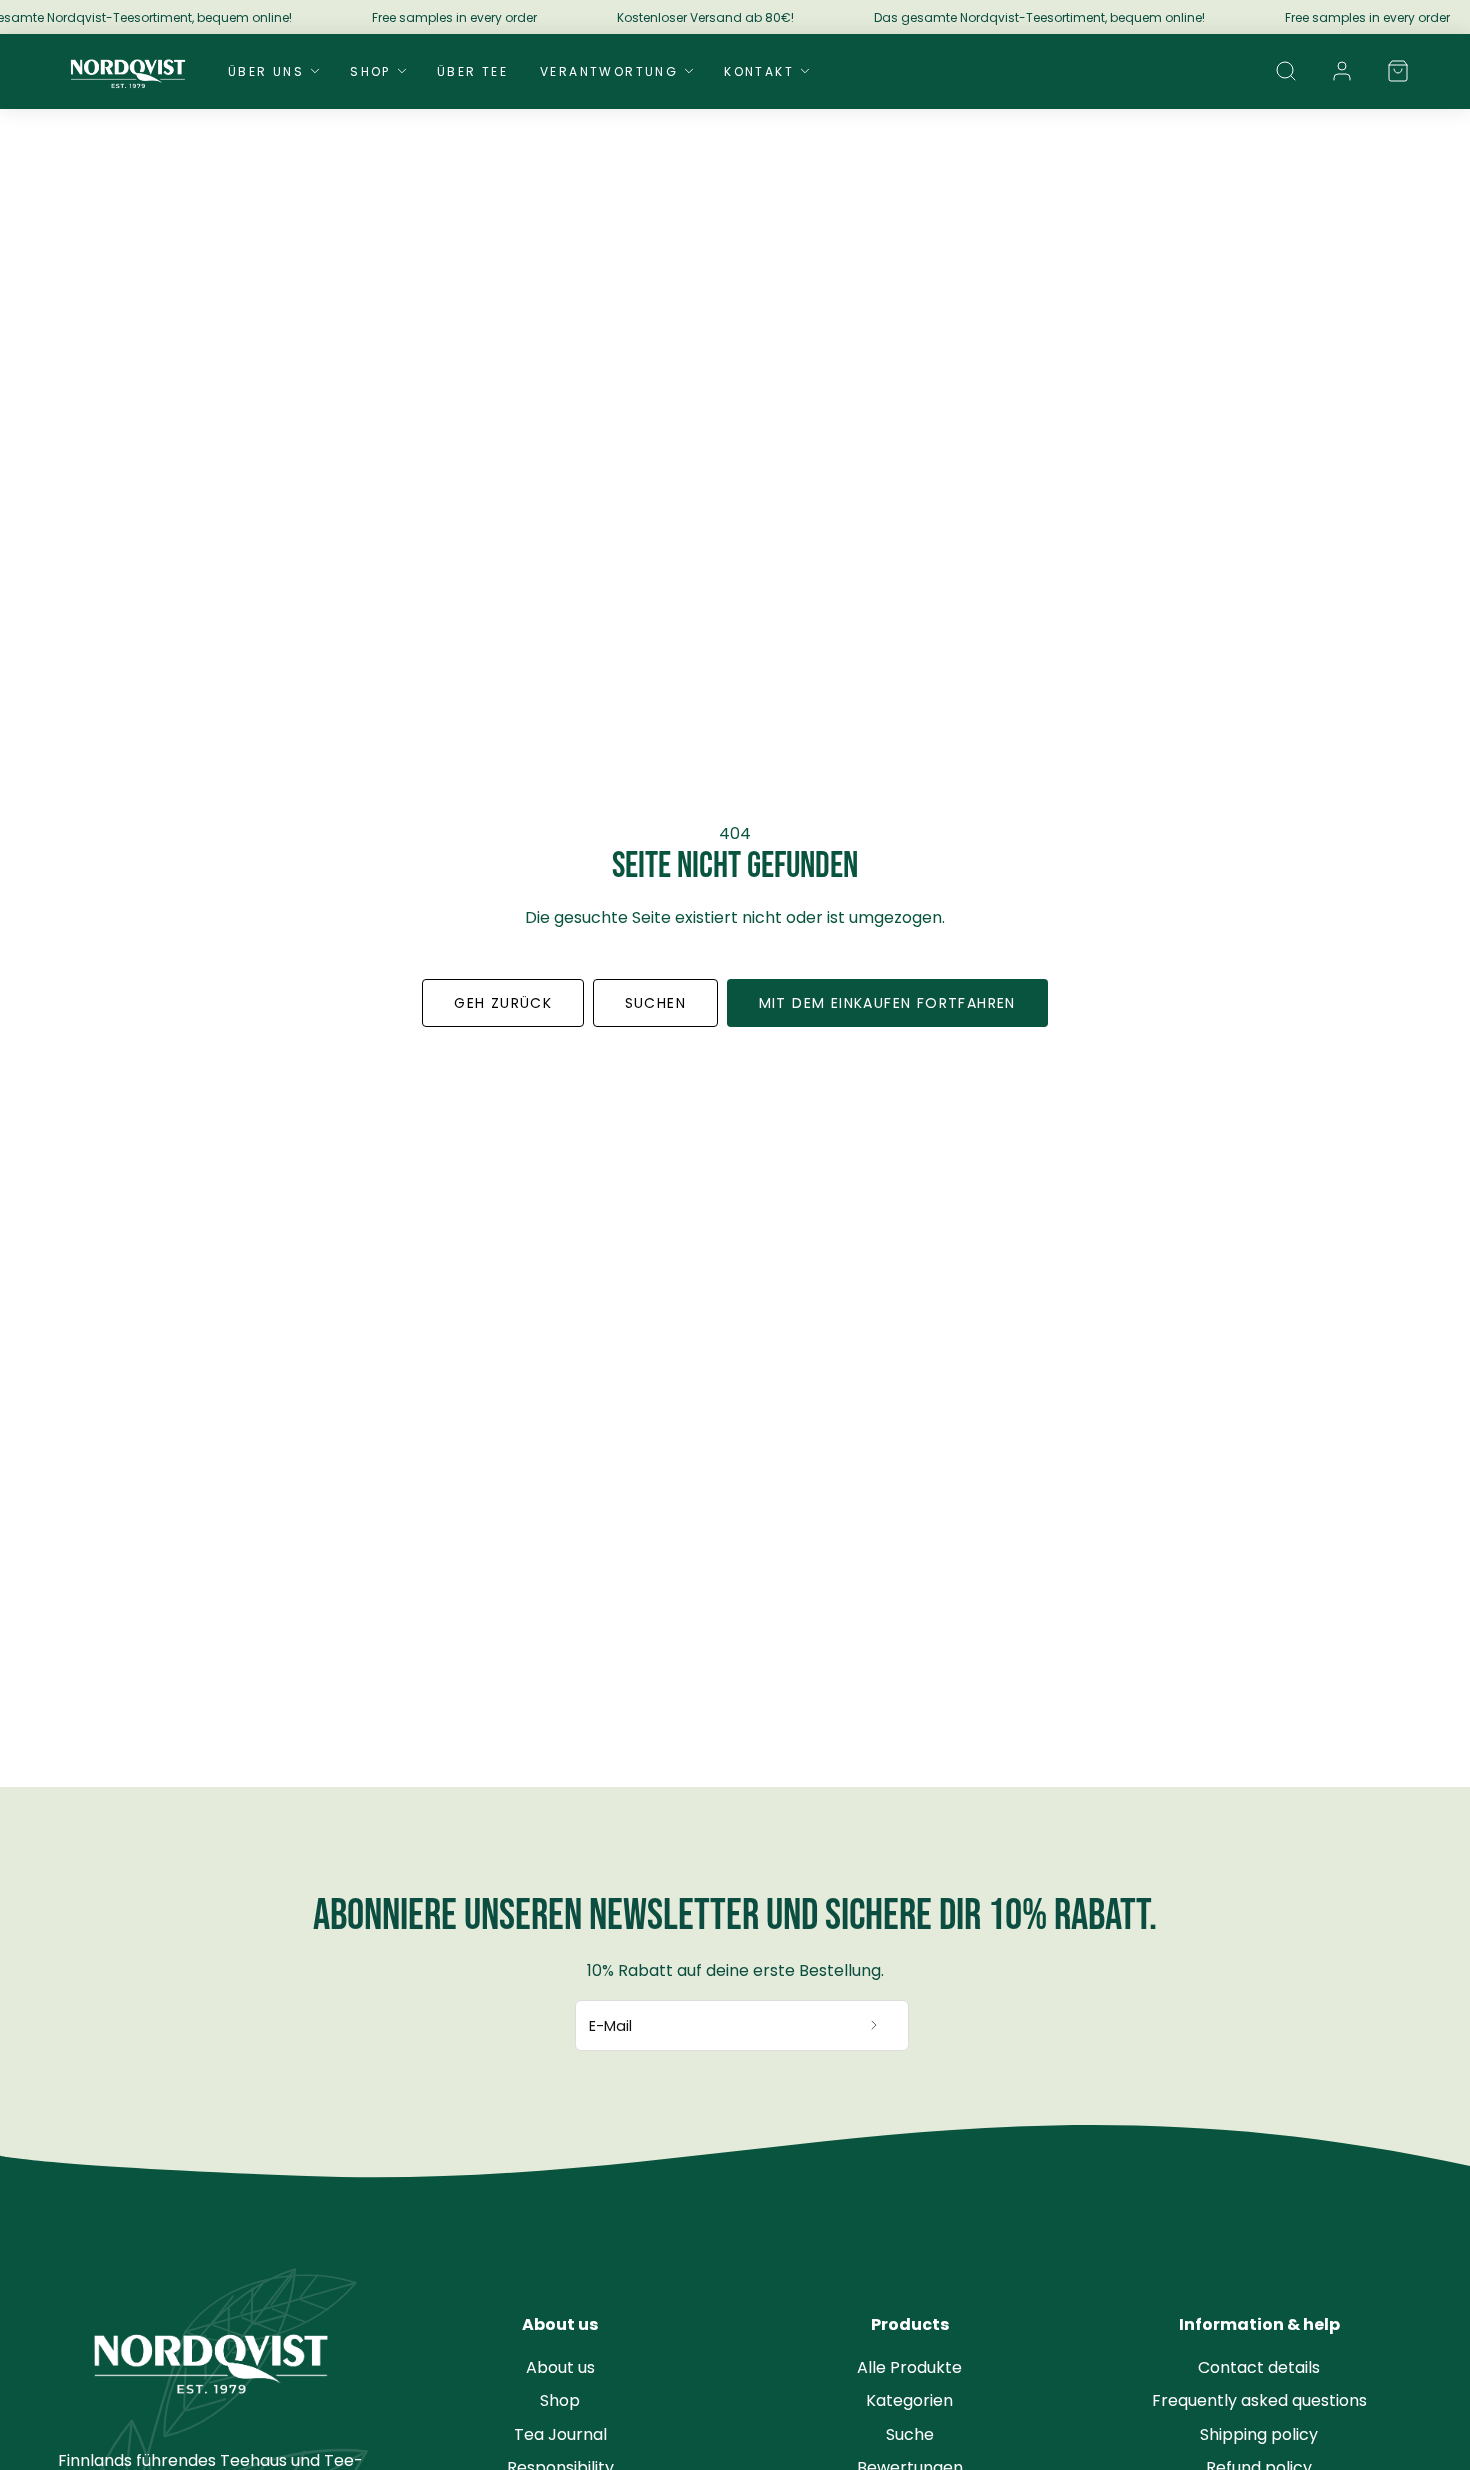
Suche (910, 2434)
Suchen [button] (655, 1003)
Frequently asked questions (1259, 2400)
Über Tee (472, 71)
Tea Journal (560, 2434)
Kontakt (759, 71)
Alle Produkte (909, 2367)
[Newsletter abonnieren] (874, 2026)
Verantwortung (609, 71)
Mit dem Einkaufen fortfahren (887, 1003)
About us (560, 2367)
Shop (370, 71)
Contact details (1259, 2367)
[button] (1286, 71)
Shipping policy (1259, 2434)
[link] (1342, 71)
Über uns (266, 71)
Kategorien (909, 2400)
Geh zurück (503, 1003)
